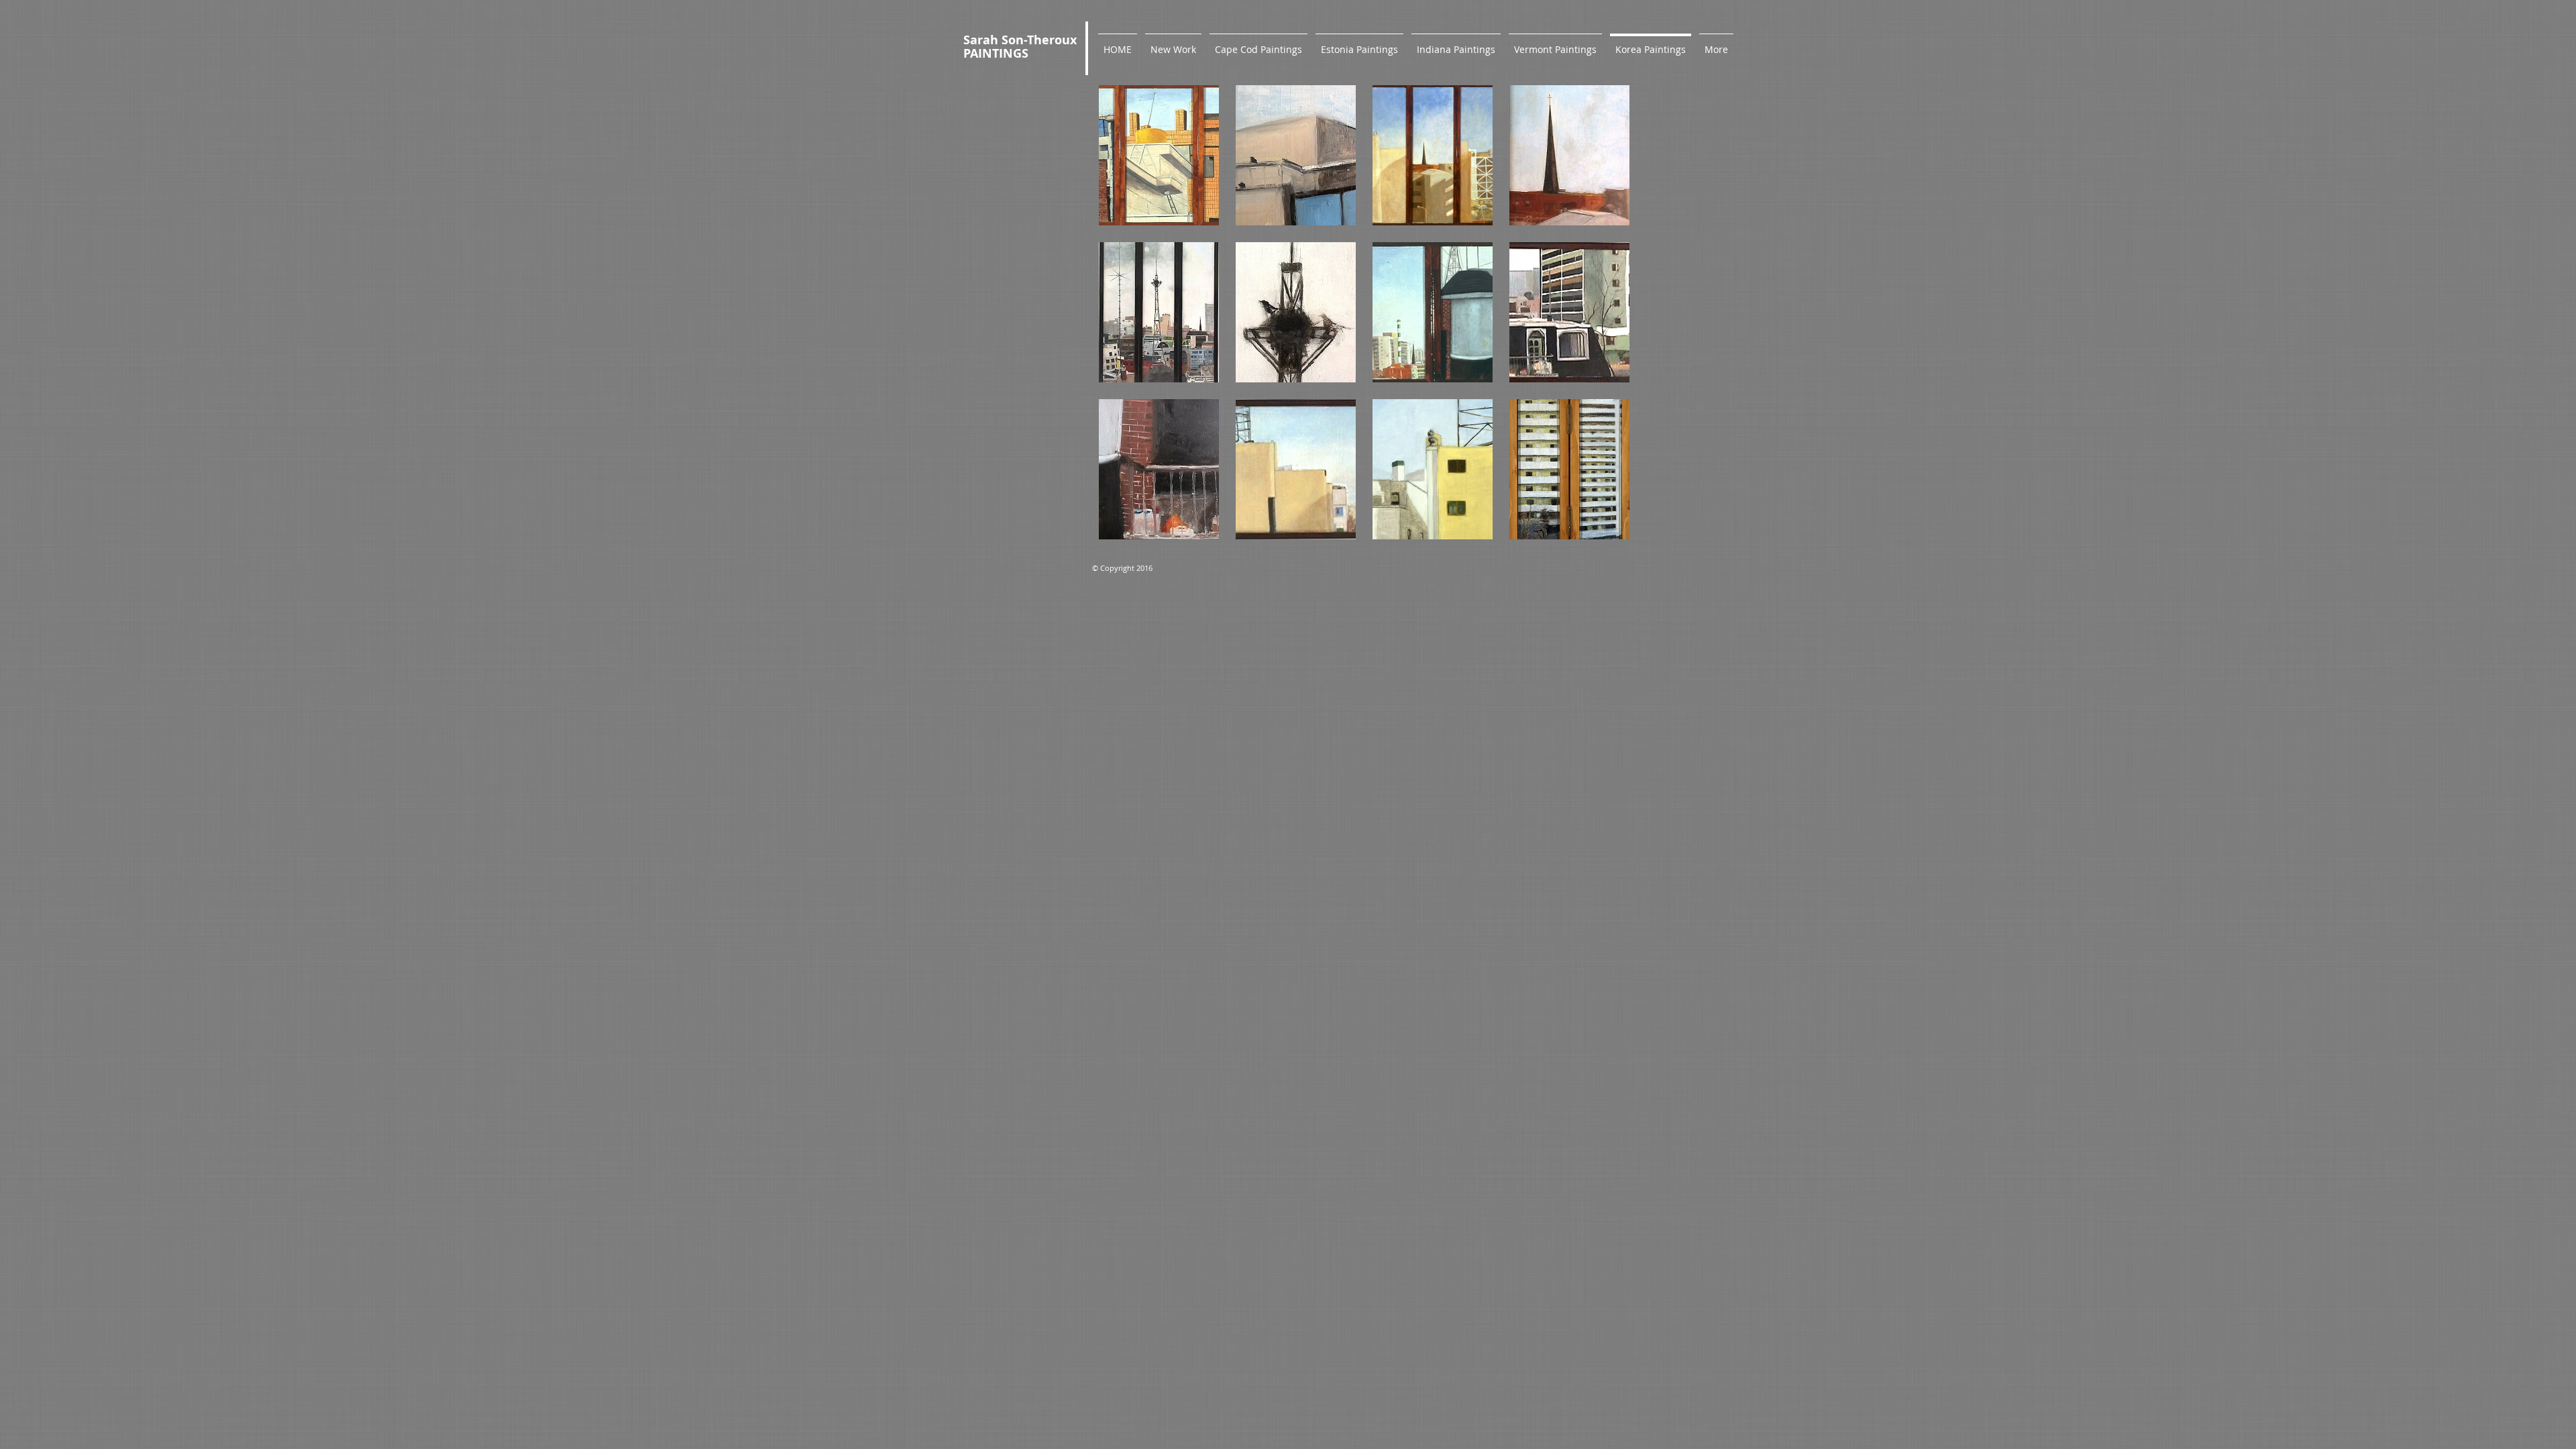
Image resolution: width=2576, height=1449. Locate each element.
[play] (1602, 529)
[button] (1159, 155)
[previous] (1127, 324)
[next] (1601, 324)
